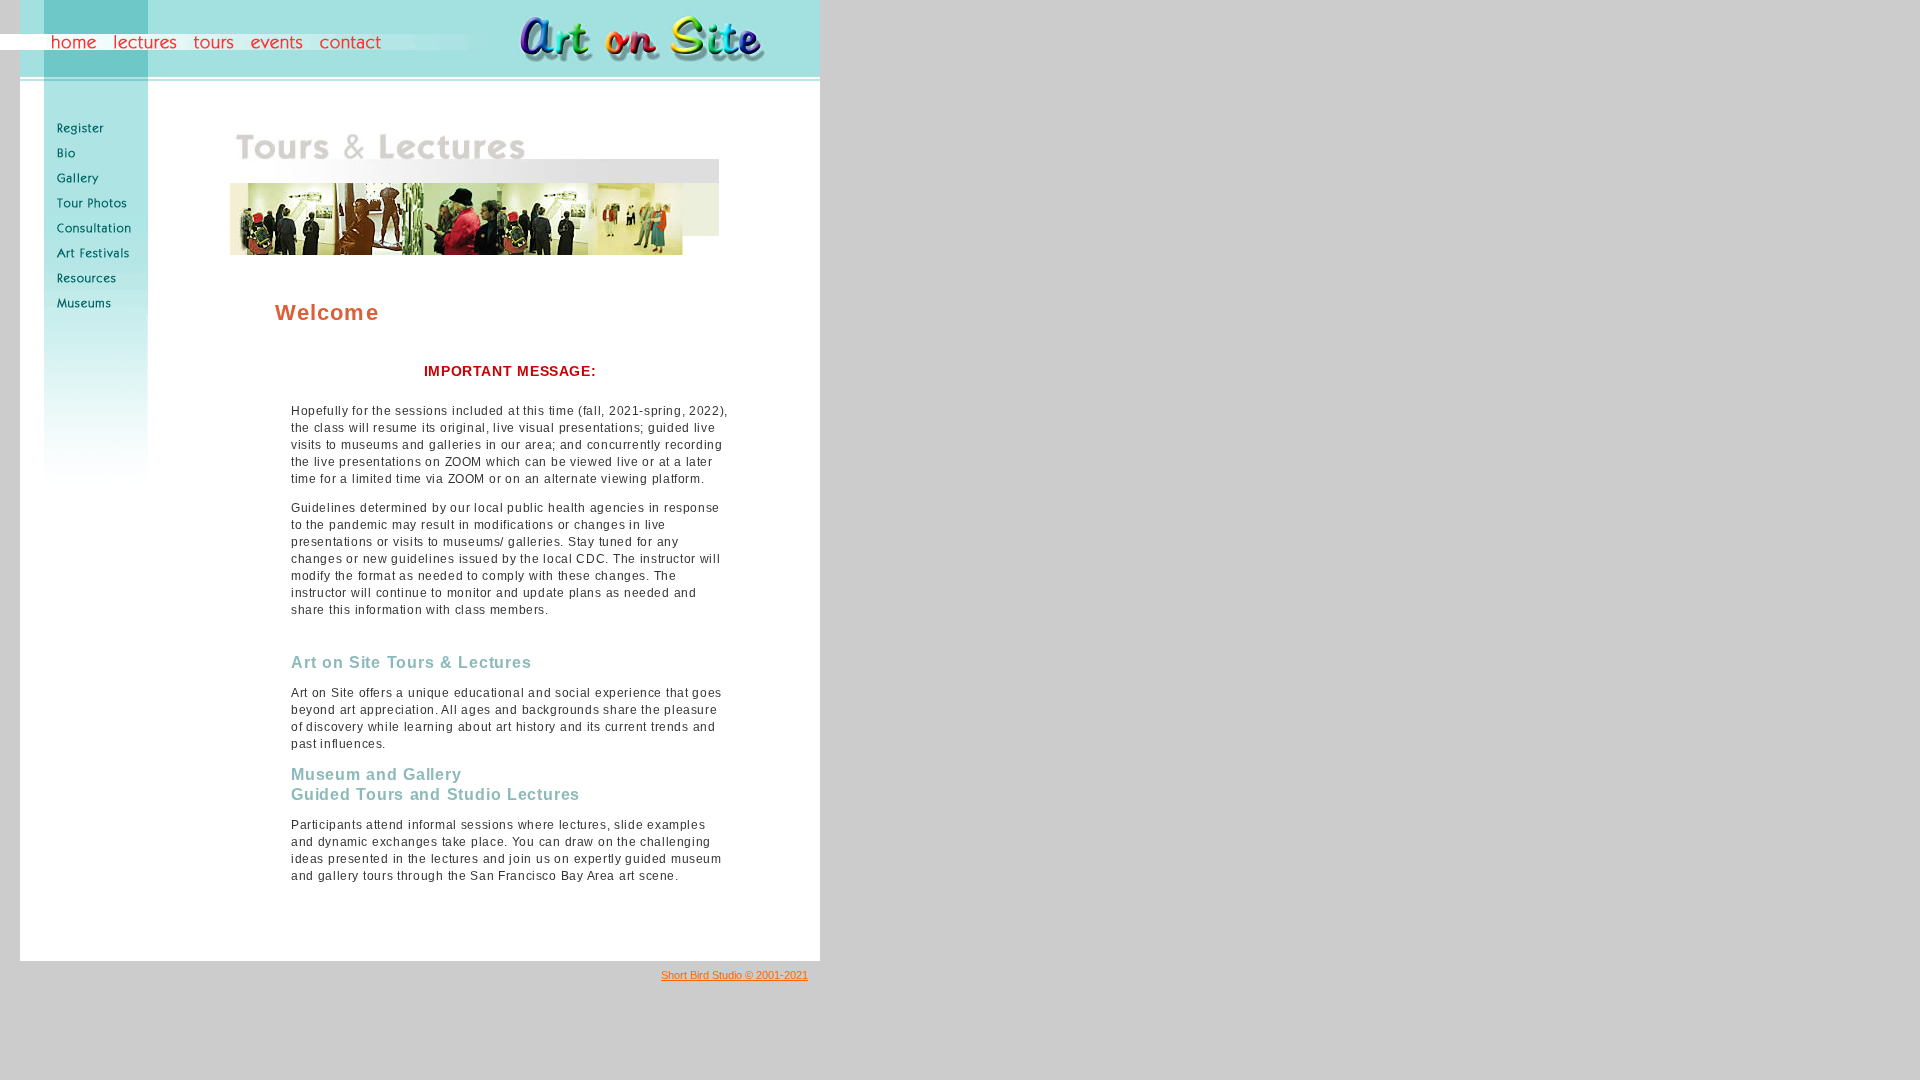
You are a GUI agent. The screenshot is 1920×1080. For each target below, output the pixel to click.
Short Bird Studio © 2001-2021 (734, 975)
